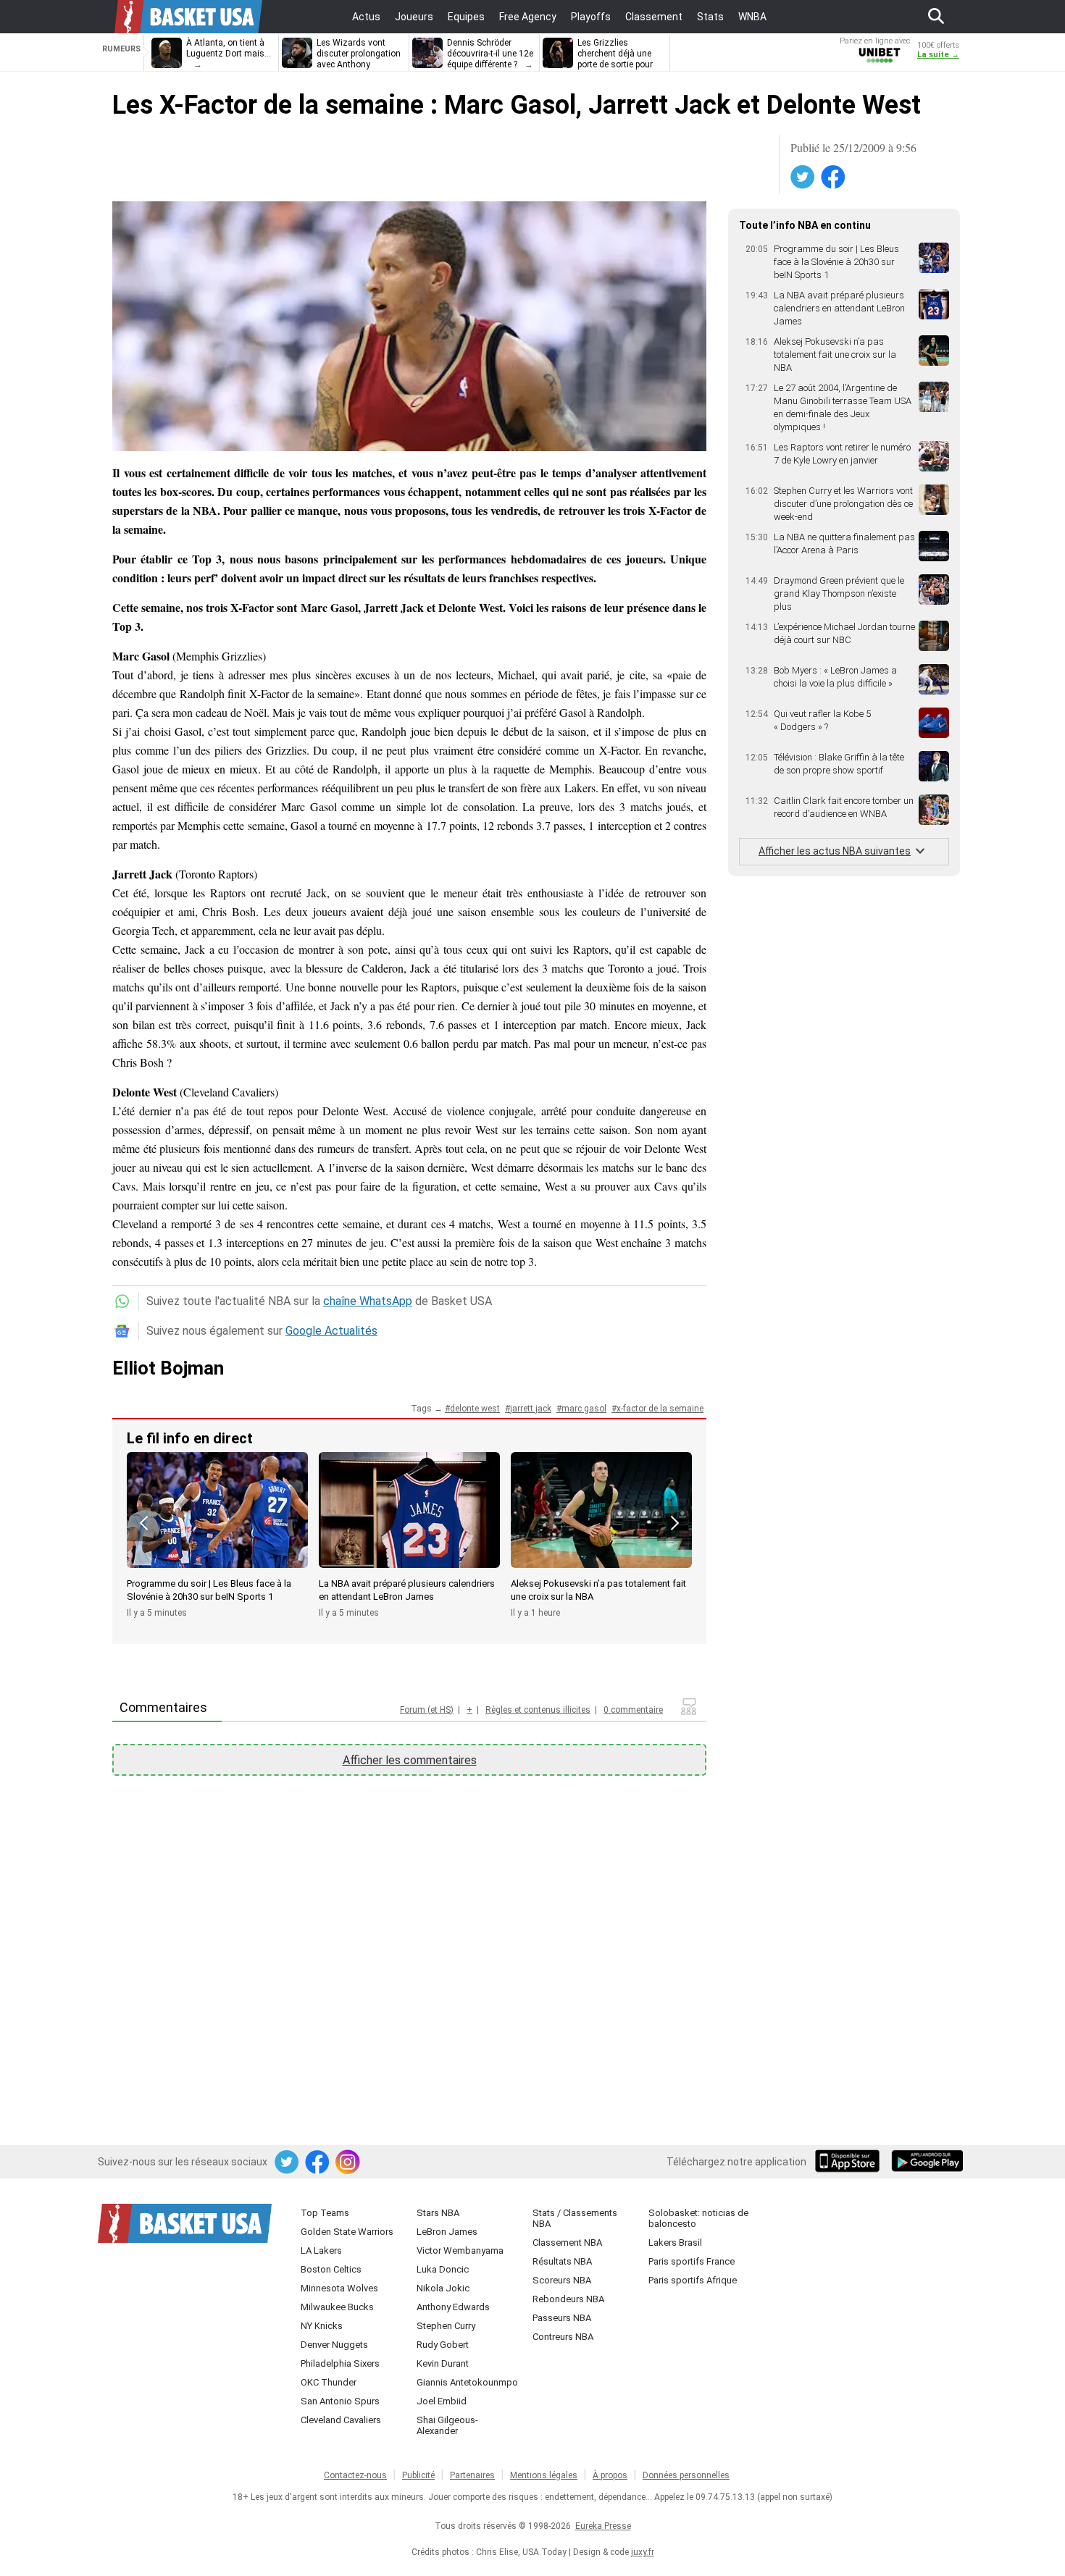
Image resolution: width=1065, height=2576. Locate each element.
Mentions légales (544, 2475)
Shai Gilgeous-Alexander (447, 2425)
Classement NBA (567, 2243)
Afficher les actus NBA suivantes (835, 851)
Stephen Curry (446, 2326)
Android (927, 2162)
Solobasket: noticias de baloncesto (698, 2218)
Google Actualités (331, 1331)
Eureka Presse (603, 2526)
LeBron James (447, 2232)
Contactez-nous (355, 2475)
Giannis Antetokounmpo (467, 2382)
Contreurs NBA (563, 2337)
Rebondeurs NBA (568, 2299)
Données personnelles (686, 2475)
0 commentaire (633, 1710)
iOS (850, 2162)
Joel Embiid (442, 2401)
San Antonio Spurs (340, 2401)
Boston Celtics (331, 2269)
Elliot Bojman (168, 1368)
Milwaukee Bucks (337, 2307)
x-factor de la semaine (660, 1409)
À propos (610, 2475)
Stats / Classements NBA (575, 2218)
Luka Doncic (443, 2269)
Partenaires (472, 2475)
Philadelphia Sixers (340, 2363)
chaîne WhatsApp (368, 1301)
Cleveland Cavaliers (341, 2420)
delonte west (475, 1409)
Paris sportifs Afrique (693, 2280)
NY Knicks (322, 2326)
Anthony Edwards (453, 2307)
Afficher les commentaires (410, 1760)
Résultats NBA (562, 2261)
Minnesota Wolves (339, 2288)
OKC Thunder (329, 2382)
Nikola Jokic (443, 2288)
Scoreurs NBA (562, 2280)
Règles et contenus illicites (538, 1710)
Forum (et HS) (427, 1710)
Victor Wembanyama (460, 2250)
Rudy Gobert (443, 2345)
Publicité (418, 2475)
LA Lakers (321, 2250)
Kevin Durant (443, 2363)
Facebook (834, 177)
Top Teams (325, 2213)
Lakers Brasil (675, 2243)
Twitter (803, 177)
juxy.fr (643, 2552)
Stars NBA (438, 2213)
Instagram (348, 2162)
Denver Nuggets (334, 2345)
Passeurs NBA (562, 2318)
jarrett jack (531, 1409)
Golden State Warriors (347, 2232)
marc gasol (584, 1409)
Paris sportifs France (692, 2261)
